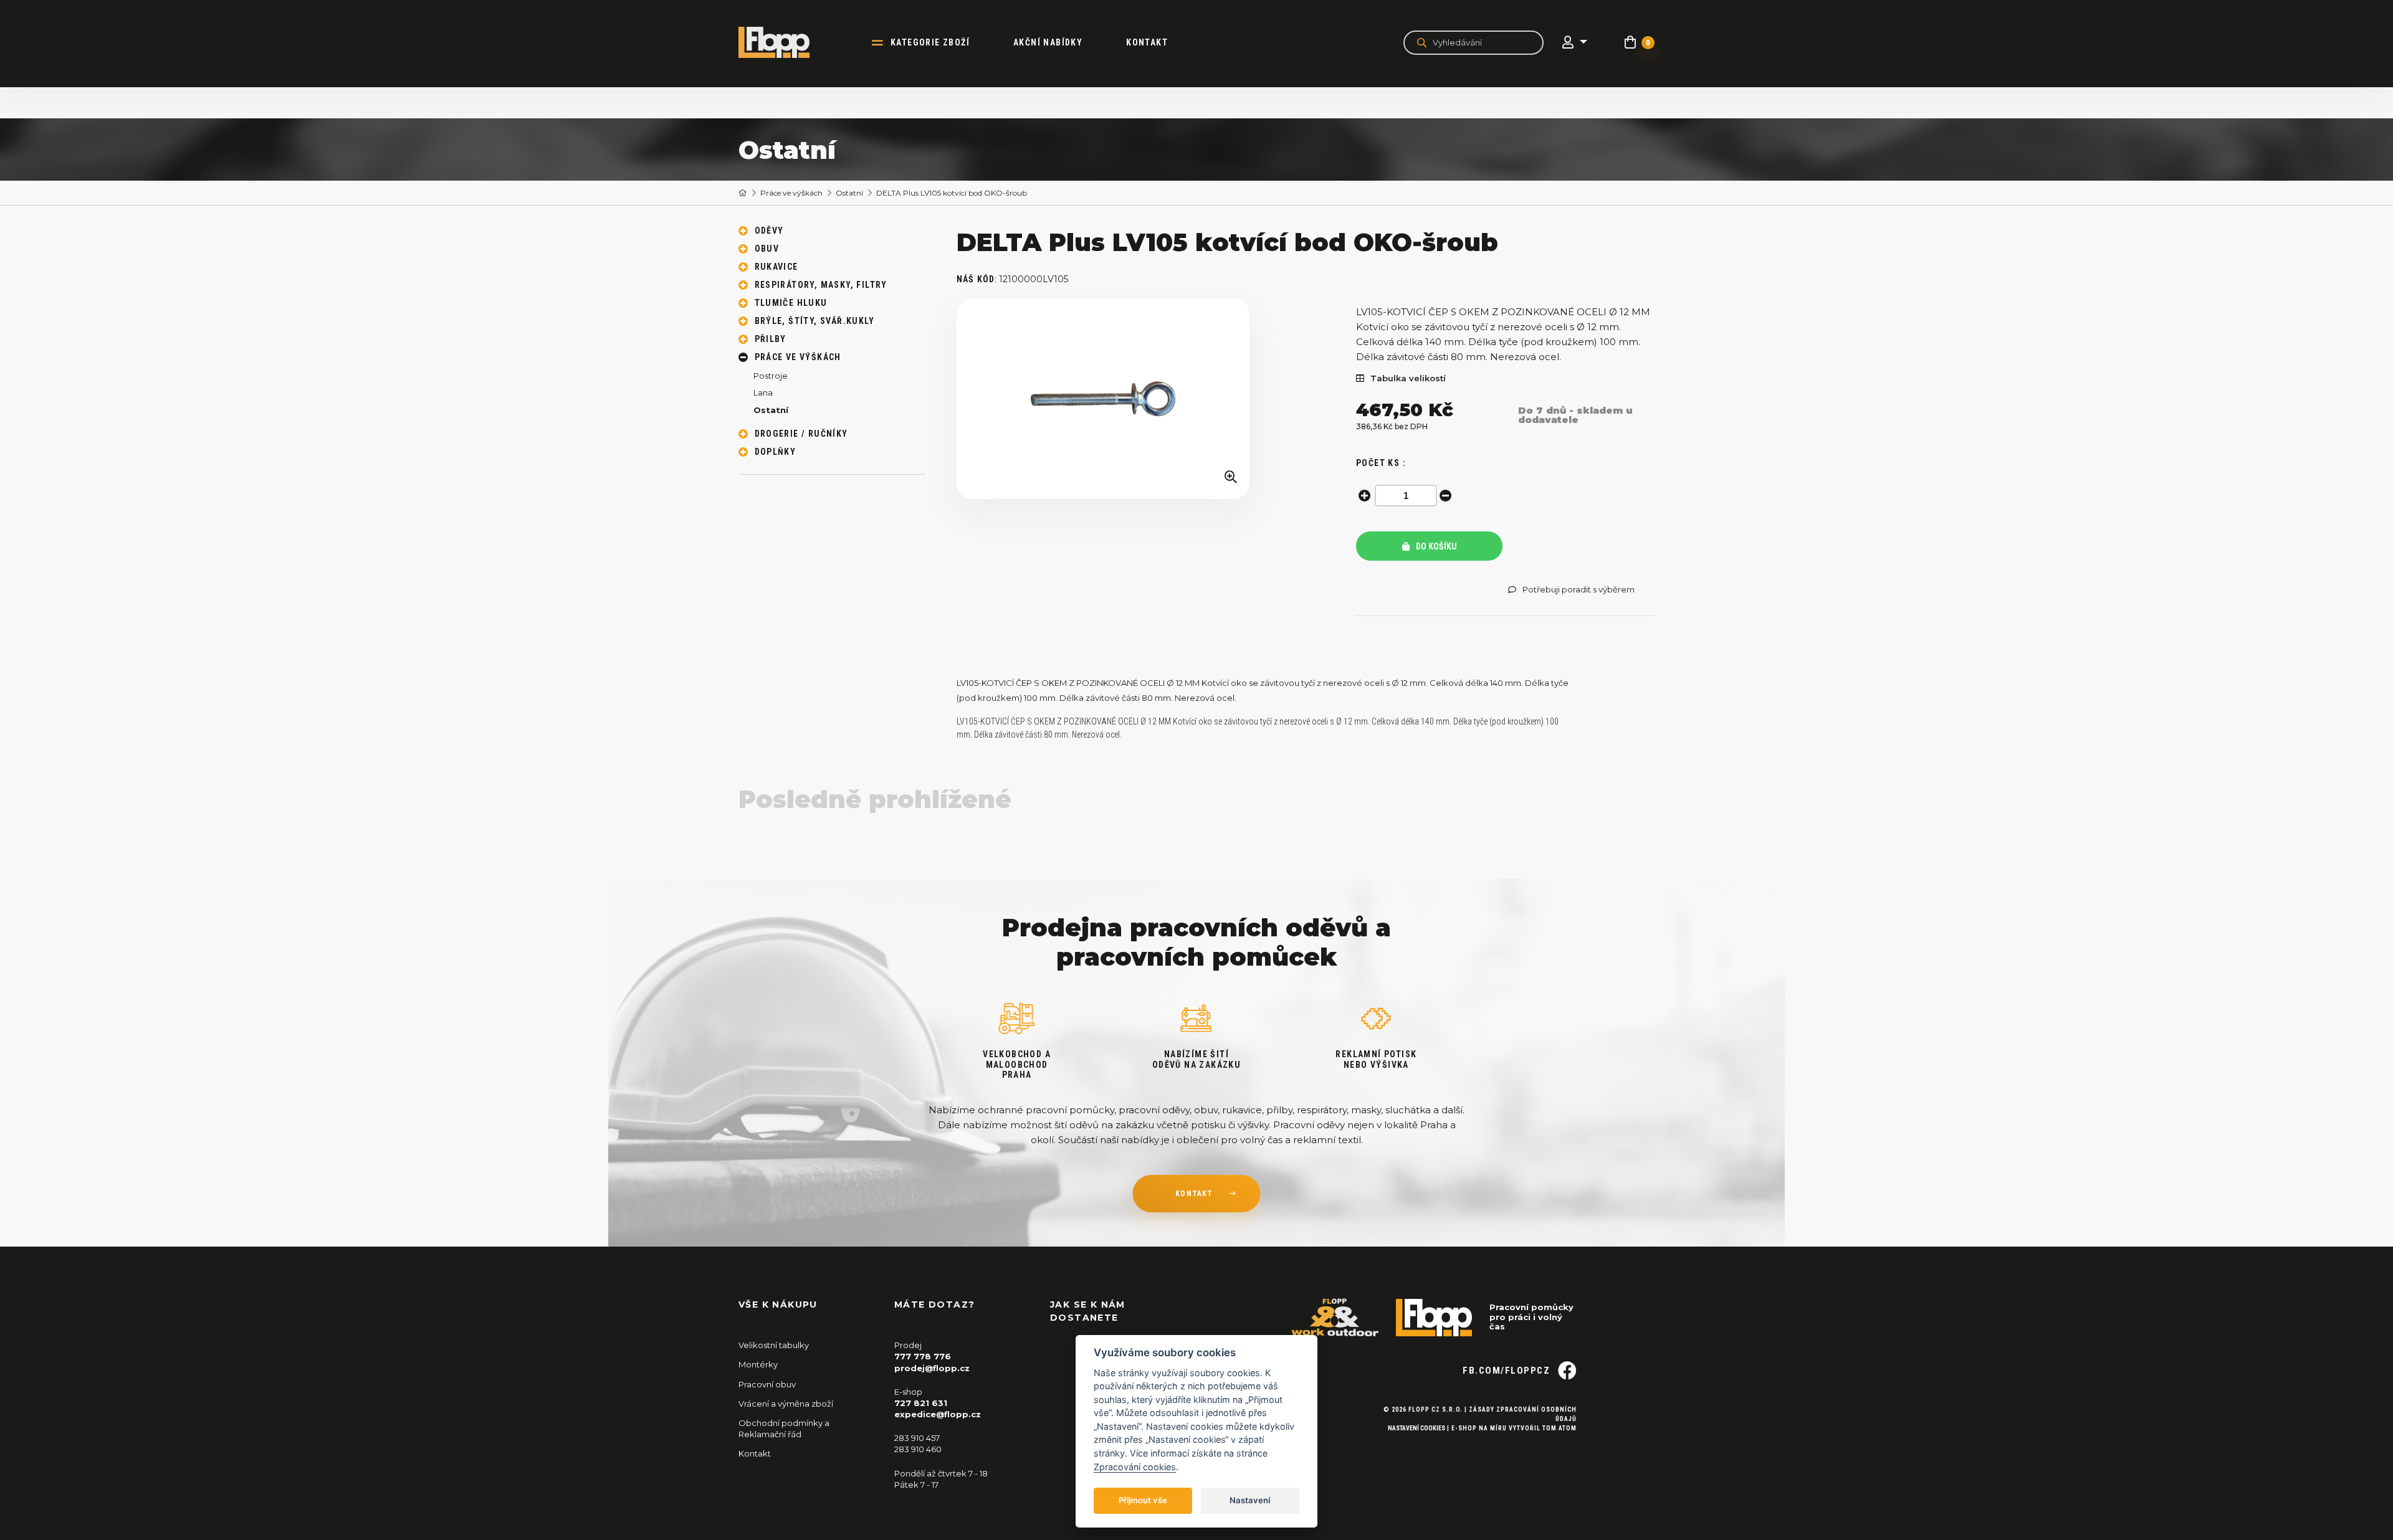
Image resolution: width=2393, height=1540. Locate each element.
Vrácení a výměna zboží (786, 1404)
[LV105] (1103, 399)
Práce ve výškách (791, 193)
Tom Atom (1560, 1428)
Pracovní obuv (767, 1384)
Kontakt (1147, 42)
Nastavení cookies (1416, 1428)
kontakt (1194, 1194)
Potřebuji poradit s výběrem (1579, 590)
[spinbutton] (1406, 496)
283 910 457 (917, 1438)
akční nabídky (1048, 42)
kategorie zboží (930, 42)
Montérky (758, 1364)
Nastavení (1250, 1500)
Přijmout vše (1143, 1500)
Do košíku (1435, 546)
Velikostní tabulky (774, 1345)
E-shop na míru (1479, 1428)
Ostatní (849, 193)
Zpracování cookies (1135, 1467)
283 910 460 (918, 1449)
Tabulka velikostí (1408, 378)
